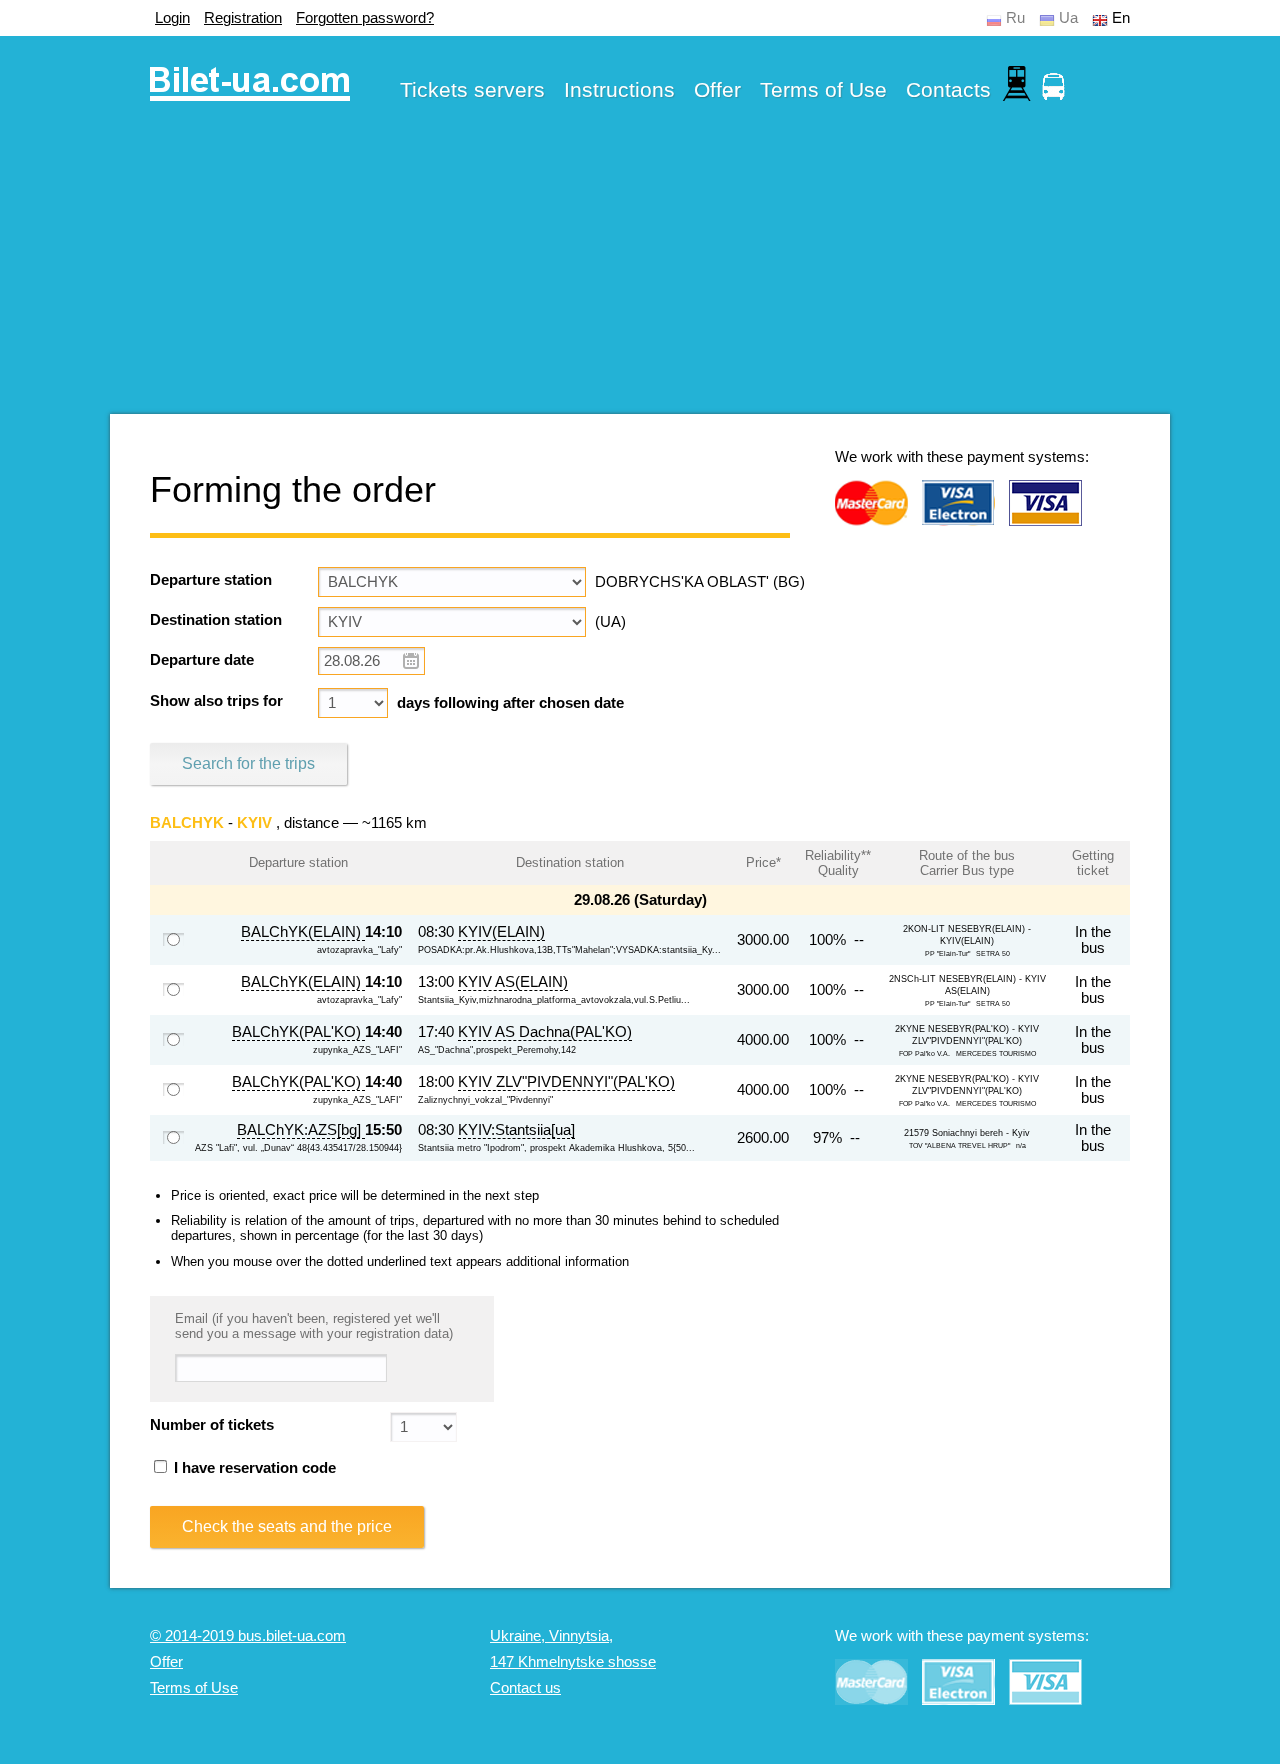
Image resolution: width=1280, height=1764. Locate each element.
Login (172, 18)
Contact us (525, 1688)
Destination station (216, 620)
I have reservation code (253, 1468)
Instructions (619, 89)
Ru (1015, 18)
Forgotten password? (365, 18)
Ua (1068, 18)
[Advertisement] (640, 274)
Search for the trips (248, 763)
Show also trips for (216, 701)
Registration (243, 18)
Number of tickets (212, 1425)
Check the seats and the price (287, 1526)
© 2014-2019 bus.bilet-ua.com (248, 1636)
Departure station (211, 580)
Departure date (202, 660)
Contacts (948, 89)
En (1121, 18)
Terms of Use (823, 89)
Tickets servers (472, 89)
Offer (717, 89)
